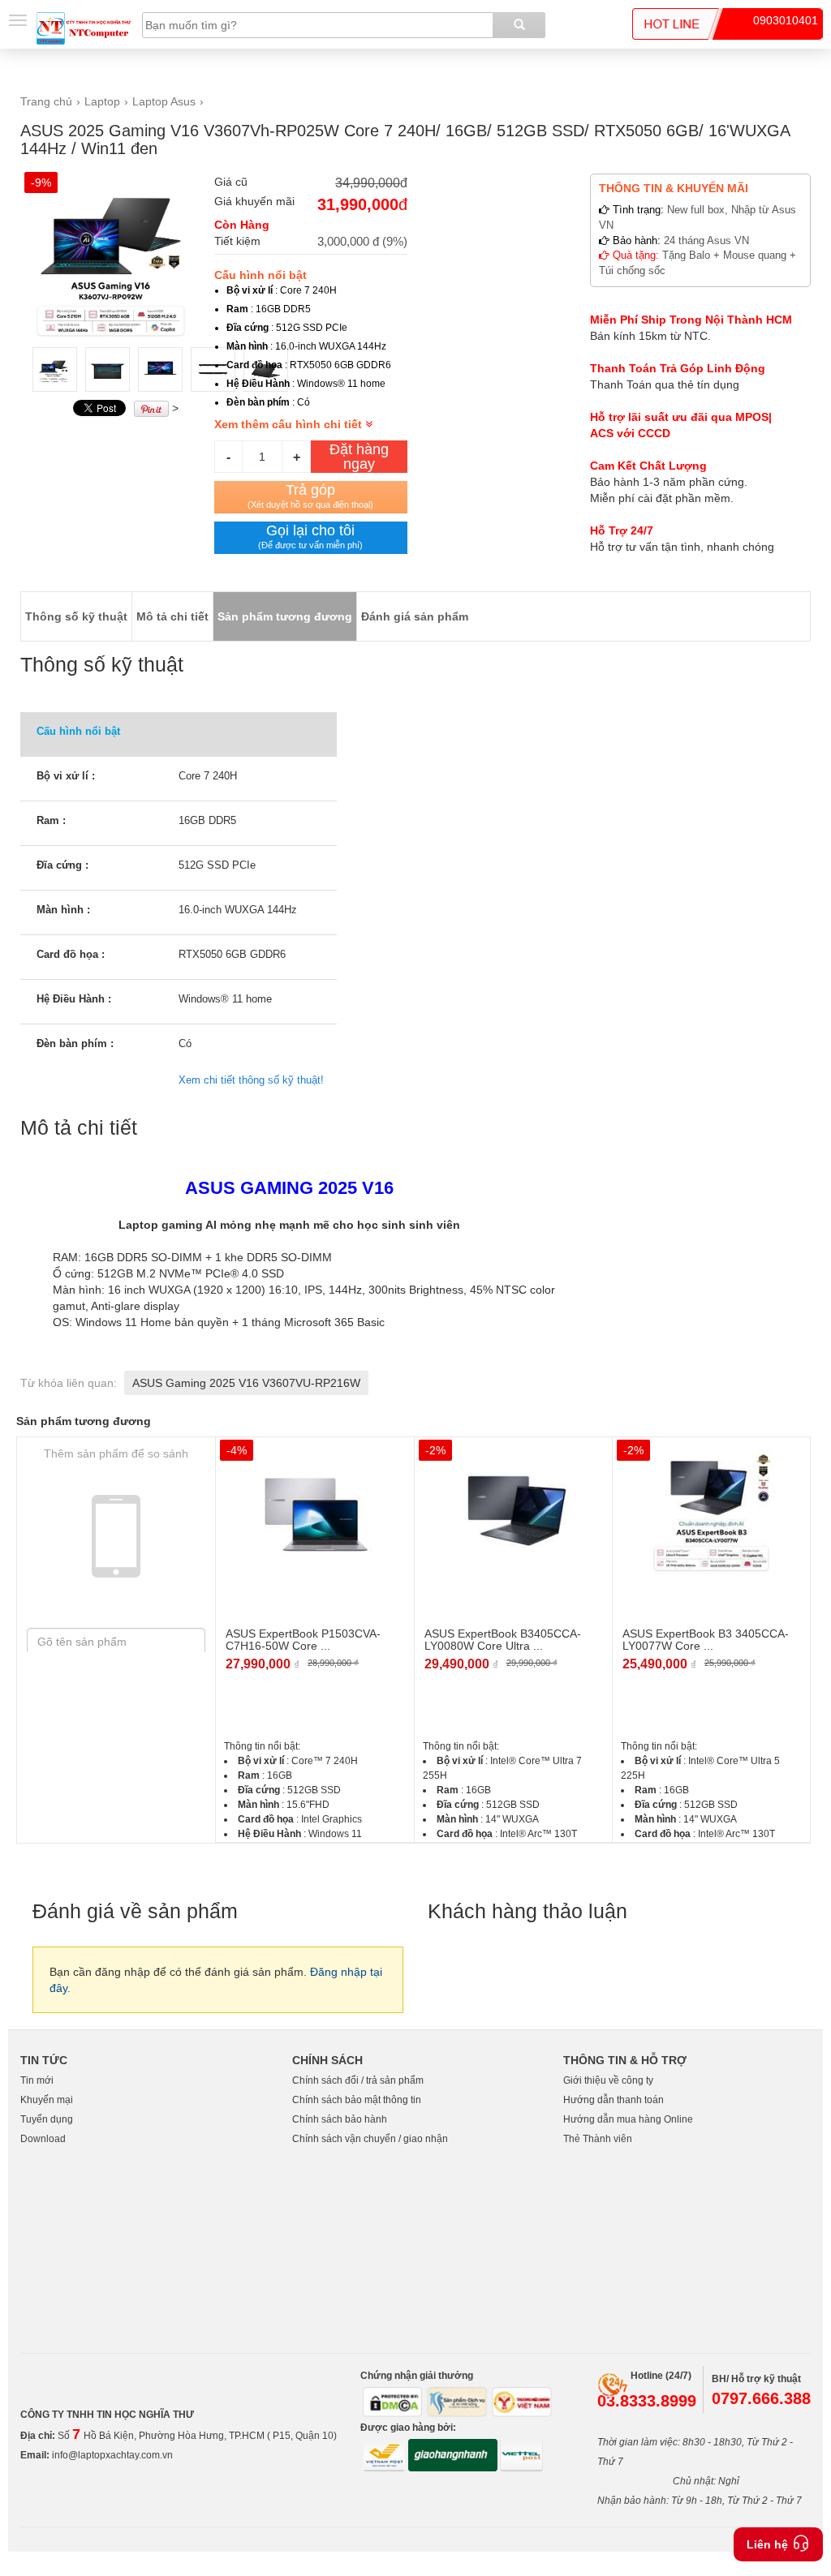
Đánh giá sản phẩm (415, 616)
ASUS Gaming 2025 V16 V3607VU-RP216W (246, 1383)
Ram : (51, 820)
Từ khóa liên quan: (69, 1383)
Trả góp (310, 496)
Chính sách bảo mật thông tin (357, 2100)
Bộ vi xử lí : (66, 776)
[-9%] (117, 253)
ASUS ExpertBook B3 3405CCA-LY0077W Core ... (706, 1640)
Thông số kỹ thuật (76, 616)
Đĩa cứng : (62, 865)
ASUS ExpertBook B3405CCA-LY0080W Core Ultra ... (503, 1640)
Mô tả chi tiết (172, 616)
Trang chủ (46, 101)
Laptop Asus (164, 101)
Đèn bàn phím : (75, 1043)
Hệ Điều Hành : (74, 999)
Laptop (102, 101)
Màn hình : (63, 910)
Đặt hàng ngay (359, 457)
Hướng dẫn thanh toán (614, 2100)
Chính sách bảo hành (340, 2119)
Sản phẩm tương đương (285, 616)
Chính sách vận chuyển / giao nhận (370, 2139)
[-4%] (314, 1511)
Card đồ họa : (71, 954)
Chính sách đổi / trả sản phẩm (358, 2080)
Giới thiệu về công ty (608, 2080)
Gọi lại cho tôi (310, 536)
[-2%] (513, 1511)
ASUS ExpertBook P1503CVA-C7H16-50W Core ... (303, 1640)
